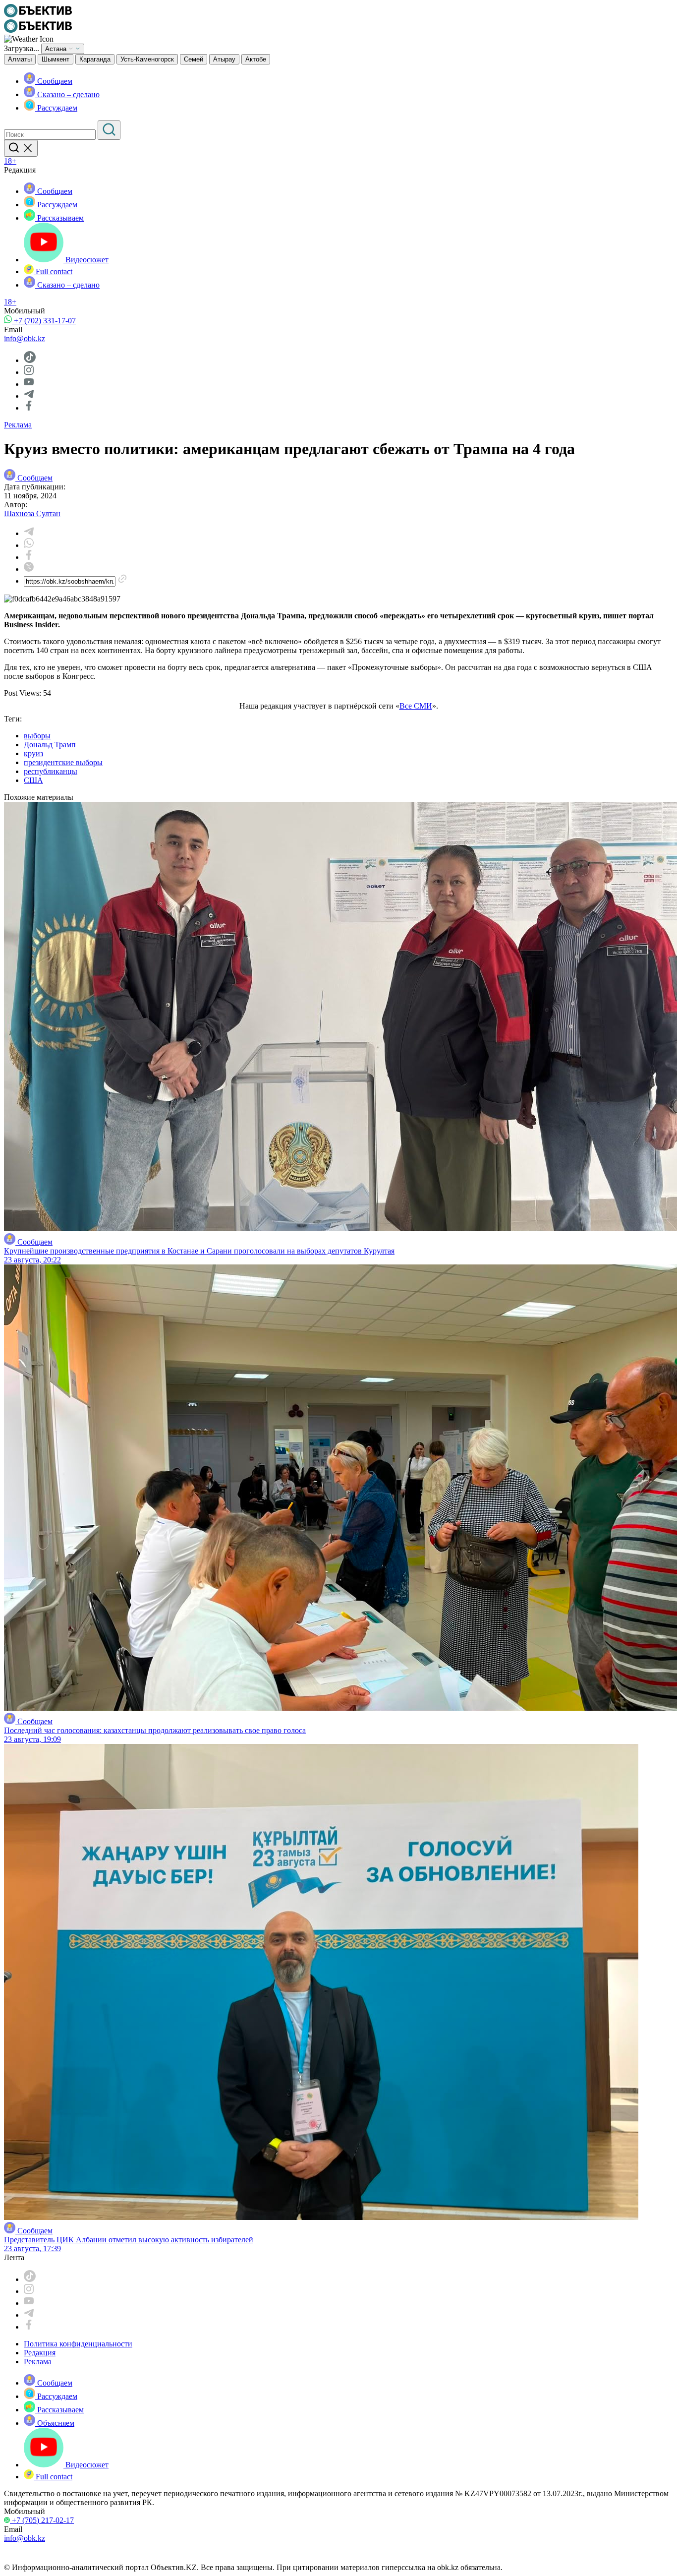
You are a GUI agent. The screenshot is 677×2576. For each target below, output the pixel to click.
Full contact (53, 271)
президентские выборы (63, 762)
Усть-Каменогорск (147, 59)
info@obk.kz (25, 338)
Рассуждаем (56, 108)
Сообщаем (54, 81)
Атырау (224, 59)
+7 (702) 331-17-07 (44, 321)
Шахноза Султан (32, 513)
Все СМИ (416, 706)
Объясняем (55, 2423)
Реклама (18, 425)
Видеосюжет (86, 260)
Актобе (256, 59)
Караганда (95, 59)
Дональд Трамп (50, 745)
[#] (38, 15)
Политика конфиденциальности (78, 2344)
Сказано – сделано (67, 94)
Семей (194, 59)
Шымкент (56, 59)
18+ (10, 161)
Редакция (40, 2353)
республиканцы (51, 771)
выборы (37, 736)
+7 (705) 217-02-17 (42, 2520)
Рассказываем (59, 218)
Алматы (20, 59)
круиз (33, 753)
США (33, 780)
